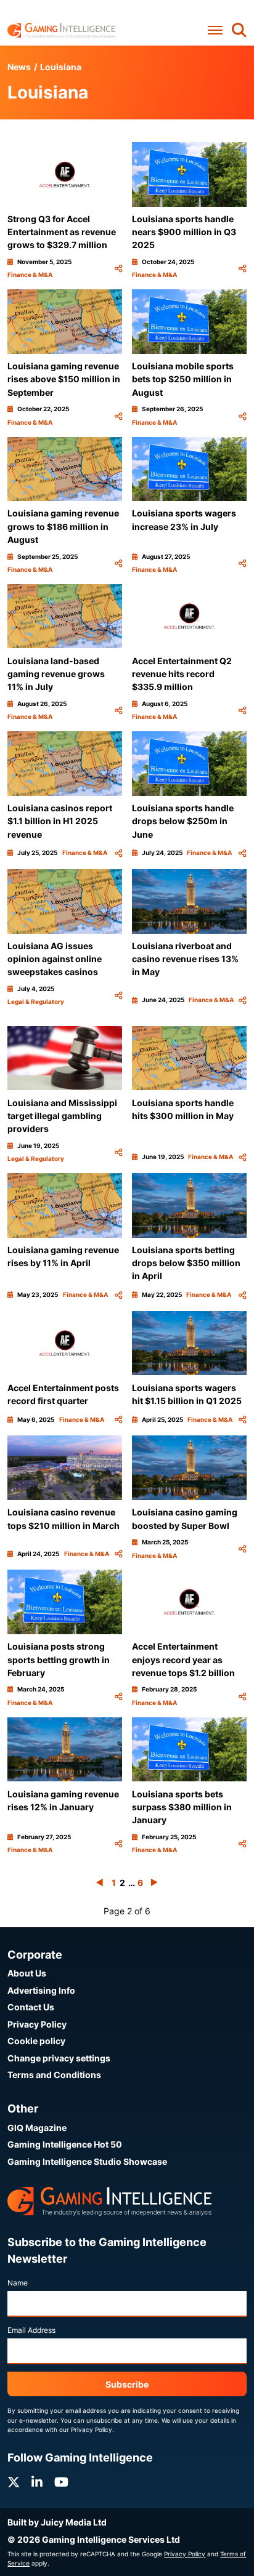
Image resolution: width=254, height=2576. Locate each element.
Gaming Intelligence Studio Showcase (87, 2161)
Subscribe (127, 2384)
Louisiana (61, 67)
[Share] (118, 269)
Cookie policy (36, 2041)
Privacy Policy (37, 2024)
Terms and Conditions (54, 2075)
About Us (27, 1973)
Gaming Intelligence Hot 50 (65, 2144)
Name (18, 2283)
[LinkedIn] (37, 2482)
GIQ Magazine (37, 2128)
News (19, 67)
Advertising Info (41, 1990)
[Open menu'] (215, 30)
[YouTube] (61, 2482)
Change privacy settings (59, 2058)
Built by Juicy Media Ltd (57, 2522)
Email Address (31, 2330)
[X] (14, 2482)
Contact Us (31, 2007)
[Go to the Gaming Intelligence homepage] (61, 30)
